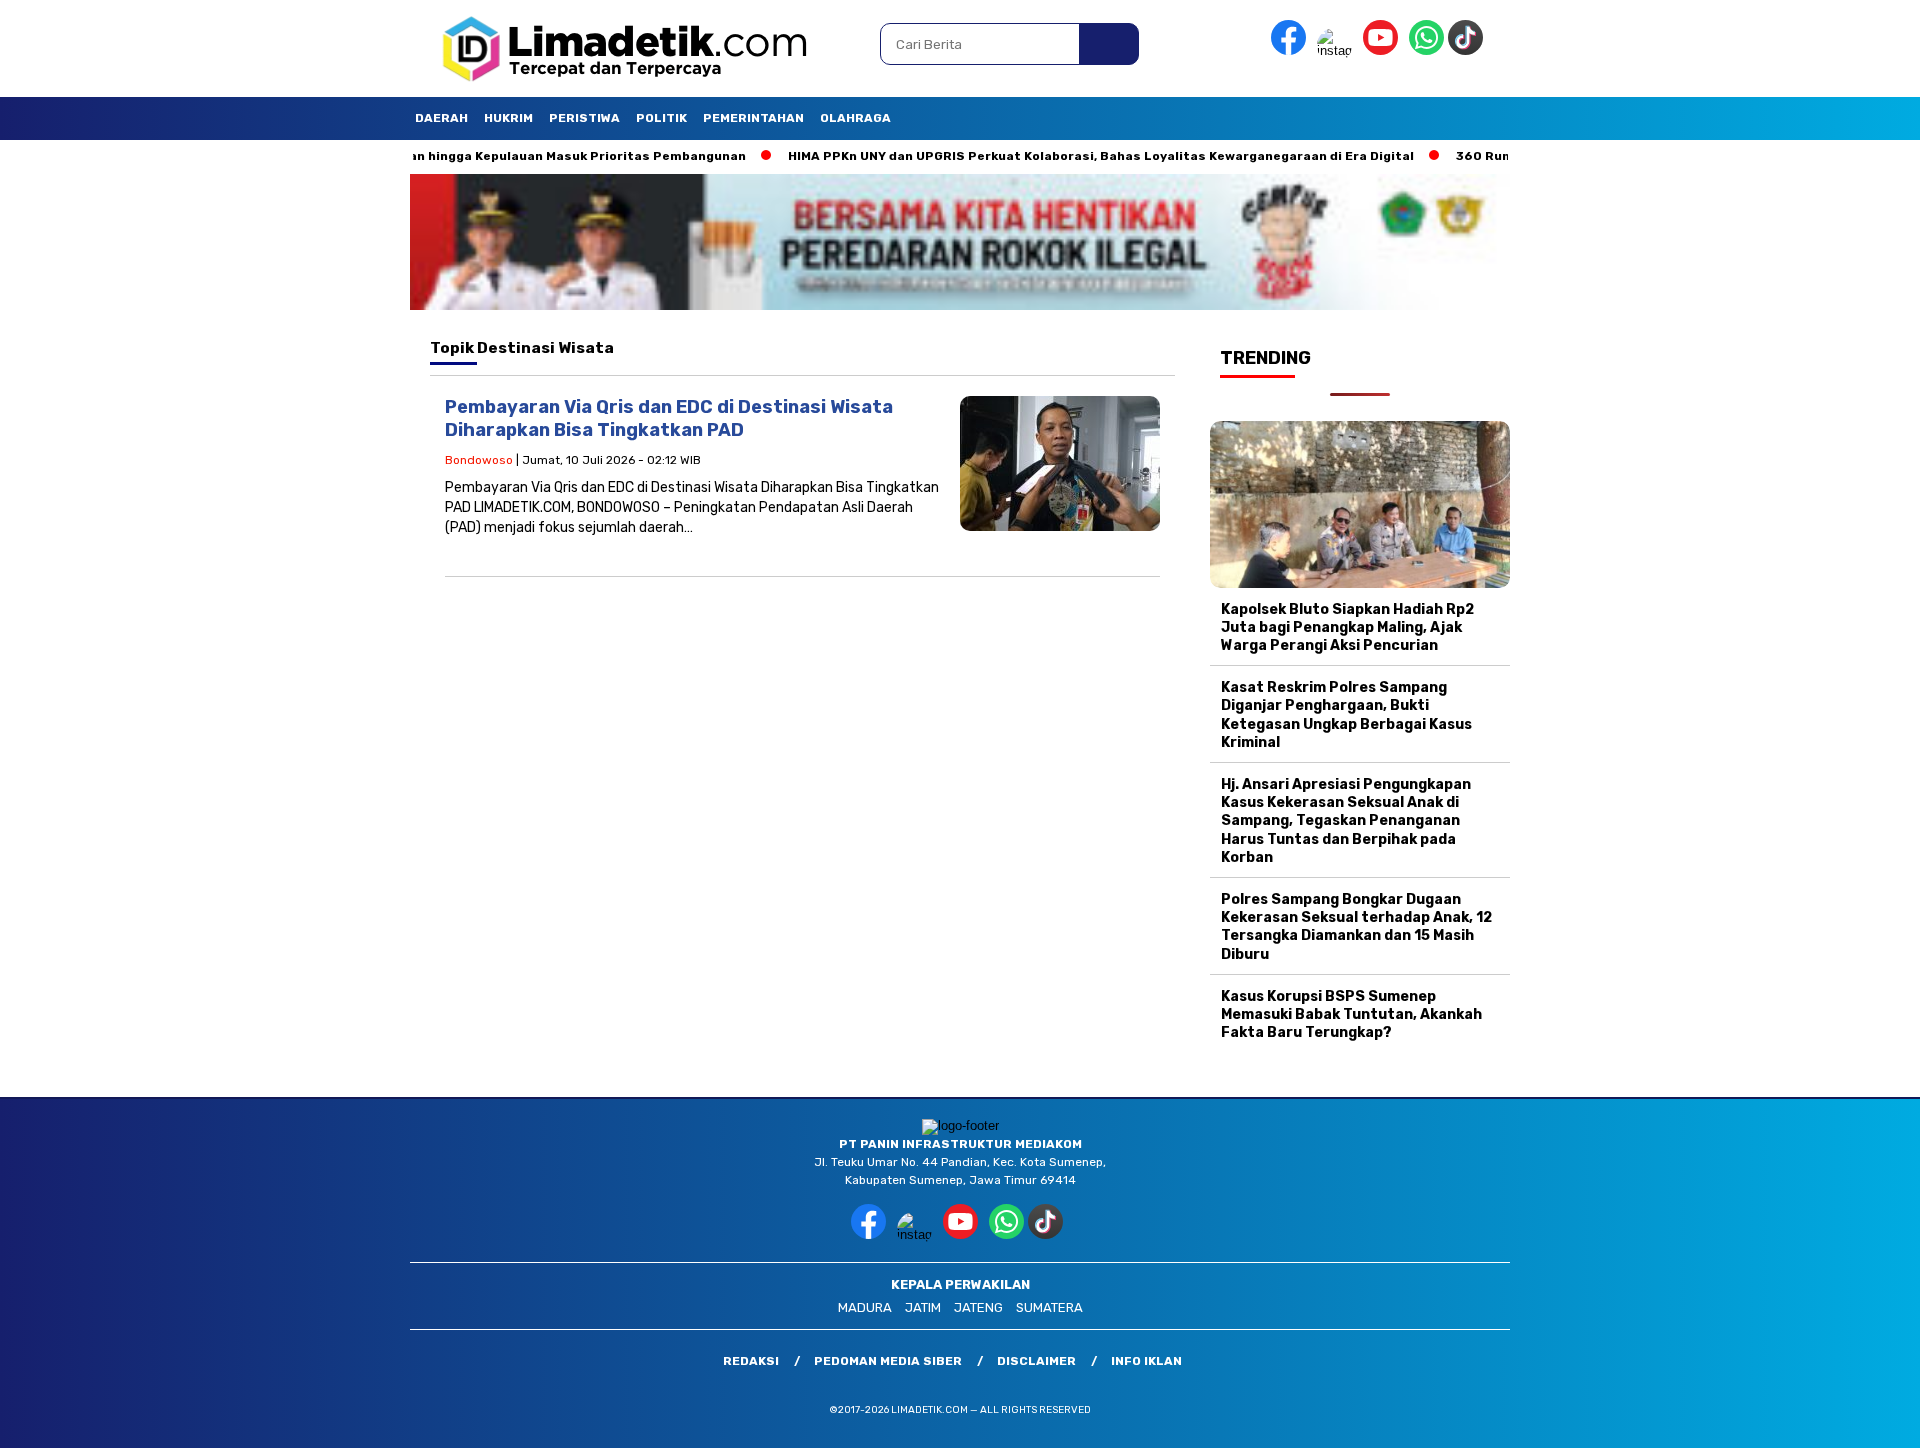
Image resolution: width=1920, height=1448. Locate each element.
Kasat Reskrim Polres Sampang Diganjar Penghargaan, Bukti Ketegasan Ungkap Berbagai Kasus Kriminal (1346, 715)
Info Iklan (1146, 1361)
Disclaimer (1036, 1361)
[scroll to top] (1845, 1417)
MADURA (865, 1307)
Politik (661, 118)
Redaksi (751, 1361)
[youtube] (1384, 50)
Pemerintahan (753, 118)
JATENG (978, 1307)
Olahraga (855, 118)
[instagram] (1338, 50)
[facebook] (1292, 50)
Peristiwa (584, 118)
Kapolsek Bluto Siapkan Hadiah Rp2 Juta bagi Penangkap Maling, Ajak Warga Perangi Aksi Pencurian (1347, 627)
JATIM (923, 1307)
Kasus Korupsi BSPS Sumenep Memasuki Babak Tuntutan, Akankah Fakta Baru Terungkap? (1351, 1014)
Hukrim (508, 118)
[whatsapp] (1426, 50)
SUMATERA (1049, 1307)
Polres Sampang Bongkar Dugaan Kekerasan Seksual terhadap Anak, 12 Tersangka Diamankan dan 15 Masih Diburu (1356, 927)
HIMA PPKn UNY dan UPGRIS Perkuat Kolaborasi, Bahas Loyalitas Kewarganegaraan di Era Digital (1036, 156)
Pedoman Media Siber (888, 1361)
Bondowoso (479, 460)
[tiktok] (1469, 50)
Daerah (441, 118)
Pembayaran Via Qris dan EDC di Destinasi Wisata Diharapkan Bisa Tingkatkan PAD (669, 418)
